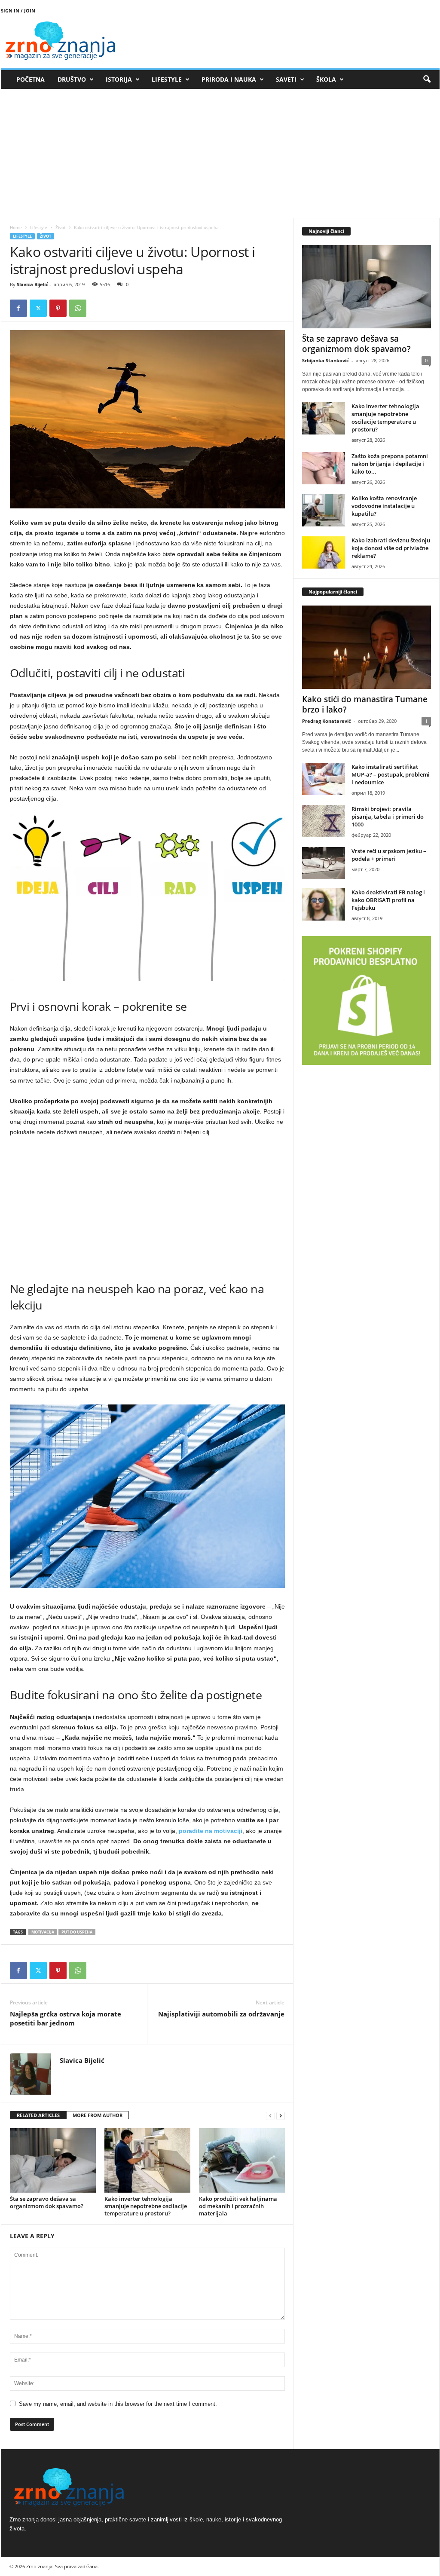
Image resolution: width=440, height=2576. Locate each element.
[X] (38, 308)
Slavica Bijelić (32, 284)
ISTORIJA (119, 79)
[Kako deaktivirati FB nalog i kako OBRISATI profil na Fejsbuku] (324, 904)
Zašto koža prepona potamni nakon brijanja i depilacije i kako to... (390, 464)
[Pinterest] (58, 308)
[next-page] (281, 2116)
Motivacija (43, 1932)
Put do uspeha (77, 1932)
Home (16, 227)
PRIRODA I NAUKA (229, 79)
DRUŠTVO (72, 79)
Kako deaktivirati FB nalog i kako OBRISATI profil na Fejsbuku (388, 900)
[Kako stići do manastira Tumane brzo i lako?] (367, 647)
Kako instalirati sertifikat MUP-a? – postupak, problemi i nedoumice (391, 774)
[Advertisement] (220, 153)
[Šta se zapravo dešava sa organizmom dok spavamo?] (53, 2160)
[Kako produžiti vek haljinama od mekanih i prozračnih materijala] (242, 2160)
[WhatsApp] (78, 308)
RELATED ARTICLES (38, 2115)
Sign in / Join (18, 11)
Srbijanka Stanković (325, 360)
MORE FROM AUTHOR (98, 2115)
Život (61, 227)
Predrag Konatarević (327, 721)
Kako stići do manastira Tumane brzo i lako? (365, 704)
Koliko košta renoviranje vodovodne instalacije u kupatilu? (384, 506)
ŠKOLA (326, 79)
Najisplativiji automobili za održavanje (221, 2014)
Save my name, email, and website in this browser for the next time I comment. (118, 2404)
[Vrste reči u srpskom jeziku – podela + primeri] (324, 863)
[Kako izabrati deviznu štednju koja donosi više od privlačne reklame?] (324, 552)
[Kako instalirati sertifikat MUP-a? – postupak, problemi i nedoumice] (324, 779)
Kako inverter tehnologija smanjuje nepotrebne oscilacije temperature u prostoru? (146, 2206)
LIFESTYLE (167, 79)
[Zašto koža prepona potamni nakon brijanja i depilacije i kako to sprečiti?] (324, 468)
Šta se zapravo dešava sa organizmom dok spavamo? (47, 2202)
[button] (427, 80)
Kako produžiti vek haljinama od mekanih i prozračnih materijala (238, 2206)
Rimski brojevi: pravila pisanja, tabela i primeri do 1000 (388, 817)
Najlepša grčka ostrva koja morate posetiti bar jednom (66, 2018)
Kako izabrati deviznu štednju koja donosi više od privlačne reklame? (391, 548)
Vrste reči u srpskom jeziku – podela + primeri (389, 855)
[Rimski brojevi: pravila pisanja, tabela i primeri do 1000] (324, 821)
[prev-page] (270, 2116)
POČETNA (31, 79)
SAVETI (286, 79)
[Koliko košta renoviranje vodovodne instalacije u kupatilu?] (324, 510)
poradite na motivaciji (211, 1831)
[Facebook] (18, 308)
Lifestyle (39, 227)
